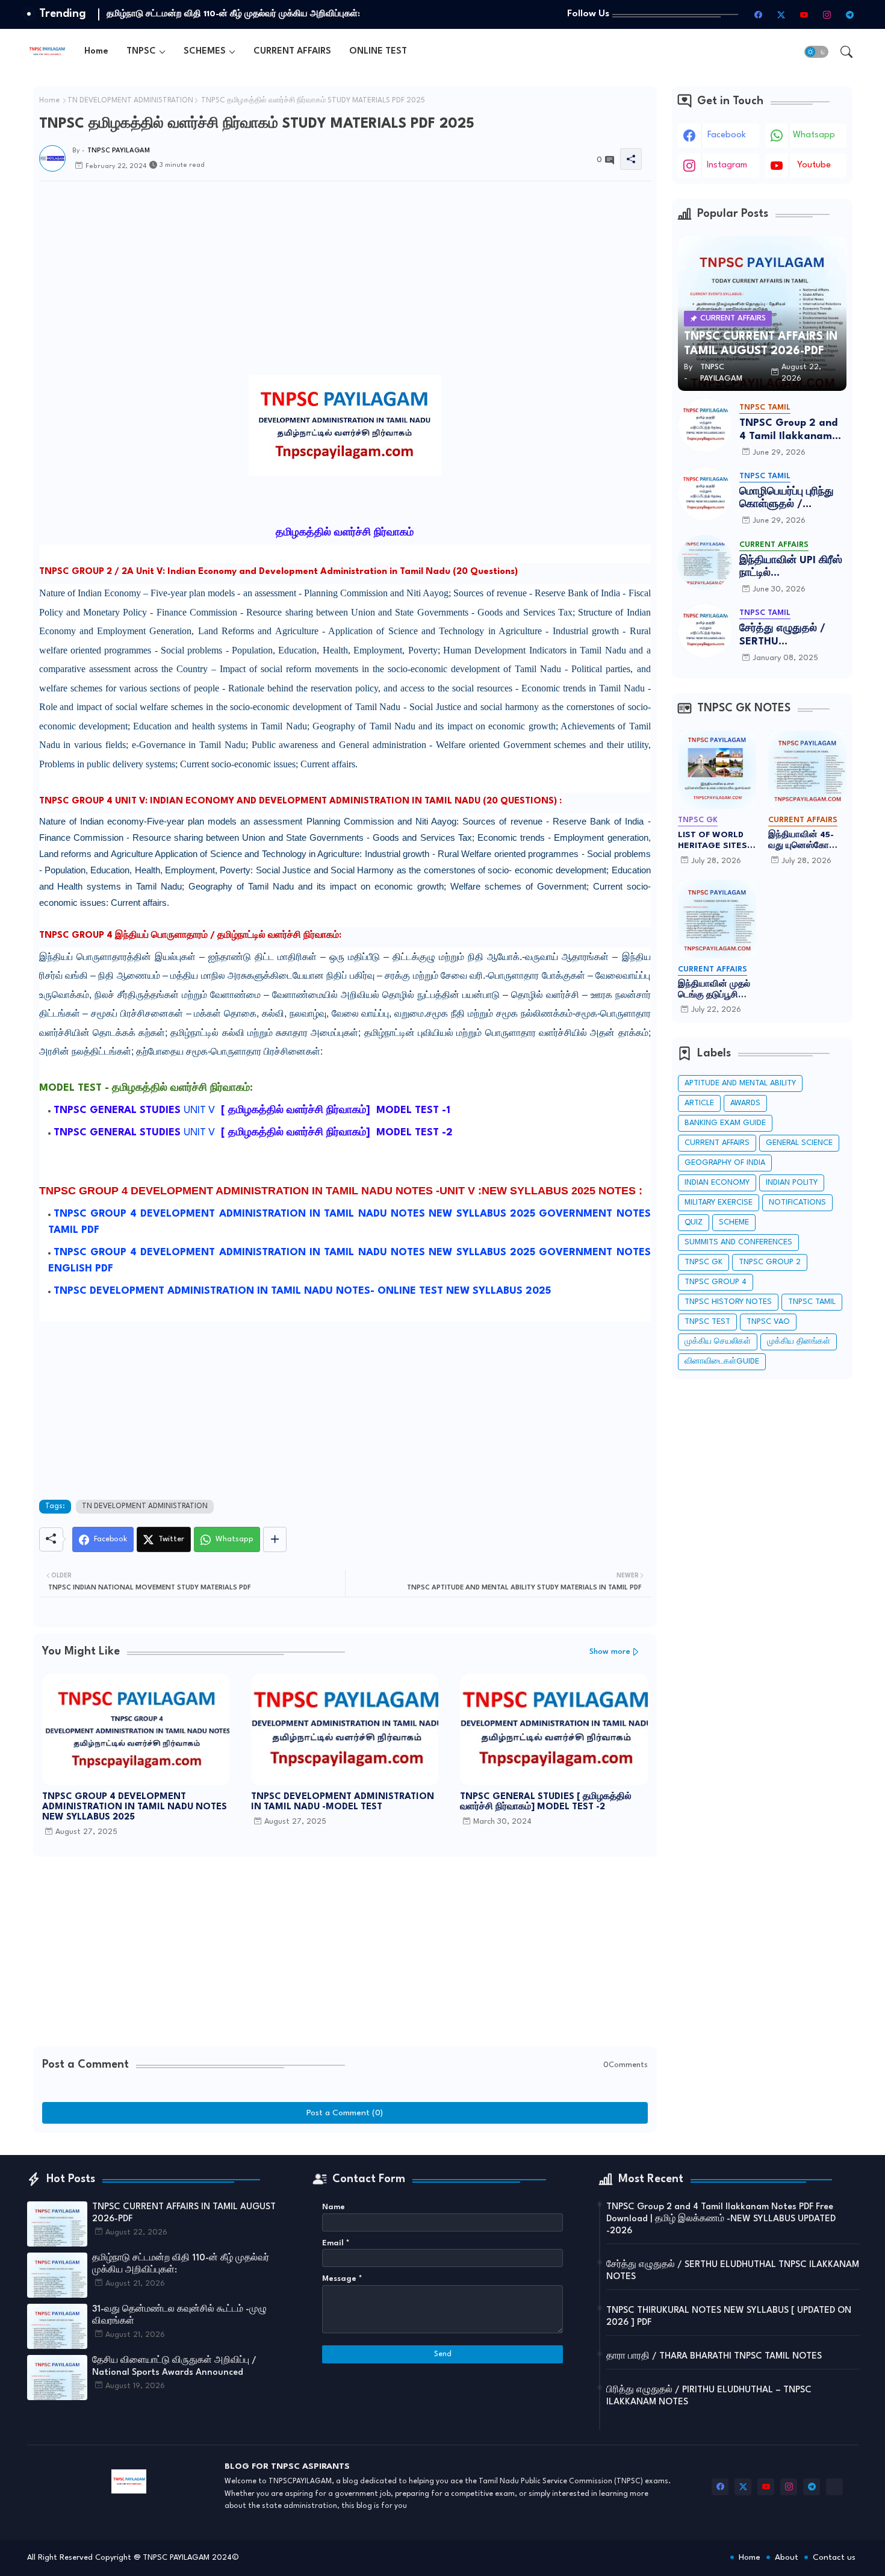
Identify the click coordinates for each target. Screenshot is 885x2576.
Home (96, 51)
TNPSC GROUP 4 (716, 1282)
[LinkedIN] (834, 2487)
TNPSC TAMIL (812, 1302)
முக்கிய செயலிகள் (718, 1342)
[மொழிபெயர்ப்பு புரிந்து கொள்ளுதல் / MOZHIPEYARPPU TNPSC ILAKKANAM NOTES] (705, 494)
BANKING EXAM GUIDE (725, 1123)
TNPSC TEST (707, 1322)
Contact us (834, 2557)
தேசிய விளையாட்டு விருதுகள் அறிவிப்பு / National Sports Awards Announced (174, 2367)
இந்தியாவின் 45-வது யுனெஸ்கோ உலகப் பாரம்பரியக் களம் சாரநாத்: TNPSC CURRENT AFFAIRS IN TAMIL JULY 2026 (804, 841)
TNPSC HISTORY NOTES (728, 1302)
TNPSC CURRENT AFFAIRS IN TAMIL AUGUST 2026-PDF (184, 2213)
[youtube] (804, 14)
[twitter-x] (781, 14)
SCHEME (734, 1222)
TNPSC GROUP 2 (770, 1262)
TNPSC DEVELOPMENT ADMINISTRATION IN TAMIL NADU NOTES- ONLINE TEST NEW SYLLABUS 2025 (304, 1291)
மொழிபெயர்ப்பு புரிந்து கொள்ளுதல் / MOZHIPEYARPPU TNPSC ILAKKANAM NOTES (787, 499)
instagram (727, 165)
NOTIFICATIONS (797, 1202)
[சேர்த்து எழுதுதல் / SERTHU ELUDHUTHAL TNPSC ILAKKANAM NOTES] (705, 631)
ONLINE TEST (378, 51)
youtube (814, 165)
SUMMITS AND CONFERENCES (738, 1242)
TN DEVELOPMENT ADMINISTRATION (130, 101)
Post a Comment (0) (345, 2113)
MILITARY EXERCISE (719, 1202)
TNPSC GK (703, 1262)
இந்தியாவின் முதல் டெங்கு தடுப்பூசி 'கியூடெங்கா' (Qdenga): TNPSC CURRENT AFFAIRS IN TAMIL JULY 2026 (716, 990)
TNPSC (141, 51)
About (787, 2557)
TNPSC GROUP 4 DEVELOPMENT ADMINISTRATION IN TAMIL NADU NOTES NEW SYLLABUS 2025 (135, 1807)
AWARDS (745, 1103)
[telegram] (850, 14)
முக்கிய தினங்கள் (799, 1342)
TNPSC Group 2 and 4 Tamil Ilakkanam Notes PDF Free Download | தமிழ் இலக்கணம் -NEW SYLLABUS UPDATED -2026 (788, 430)
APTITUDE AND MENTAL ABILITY (740, 1083)
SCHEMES (205, 51)
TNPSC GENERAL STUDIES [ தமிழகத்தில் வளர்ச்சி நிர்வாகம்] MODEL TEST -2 (546, 1802)
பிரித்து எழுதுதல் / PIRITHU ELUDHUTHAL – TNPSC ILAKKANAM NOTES (709, 2396)
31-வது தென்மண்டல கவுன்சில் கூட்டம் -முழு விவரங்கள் (211, 14)
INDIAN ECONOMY (717, 1183)
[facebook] (759, 14)
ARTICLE (699, 1103)
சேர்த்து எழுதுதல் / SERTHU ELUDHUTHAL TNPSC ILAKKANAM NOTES (790, 636)
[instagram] (827, 14)
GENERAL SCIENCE (799, 1143)
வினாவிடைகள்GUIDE (722, 1361)
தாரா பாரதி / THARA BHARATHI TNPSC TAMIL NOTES (714, 2356)
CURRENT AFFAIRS (292, 51)
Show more (610, 1652)
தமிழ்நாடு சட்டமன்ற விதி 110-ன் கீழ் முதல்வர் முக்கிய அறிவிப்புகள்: (181, 2264)
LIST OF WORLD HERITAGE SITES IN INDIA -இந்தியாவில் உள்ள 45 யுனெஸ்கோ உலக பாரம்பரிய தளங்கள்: (715, 841)
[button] (816, 52)
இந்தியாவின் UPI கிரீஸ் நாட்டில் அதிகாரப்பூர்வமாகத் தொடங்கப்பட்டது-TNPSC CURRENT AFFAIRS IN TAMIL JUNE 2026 (791, 568)
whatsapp (814, 135)
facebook (727, 135)
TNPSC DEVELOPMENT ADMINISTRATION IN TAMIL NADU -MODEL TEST (343, 1802)
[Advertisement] (345, 363)
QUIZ (694, 1222)
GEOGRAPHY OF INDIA (725, 1163)
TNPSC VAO (768, 1322)
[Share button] (275, 1539)
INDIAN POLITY (792, 1183)
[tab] (96, 51)
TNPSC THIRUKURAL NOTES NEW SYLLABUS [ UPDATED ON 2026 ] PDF (729, 2317)
